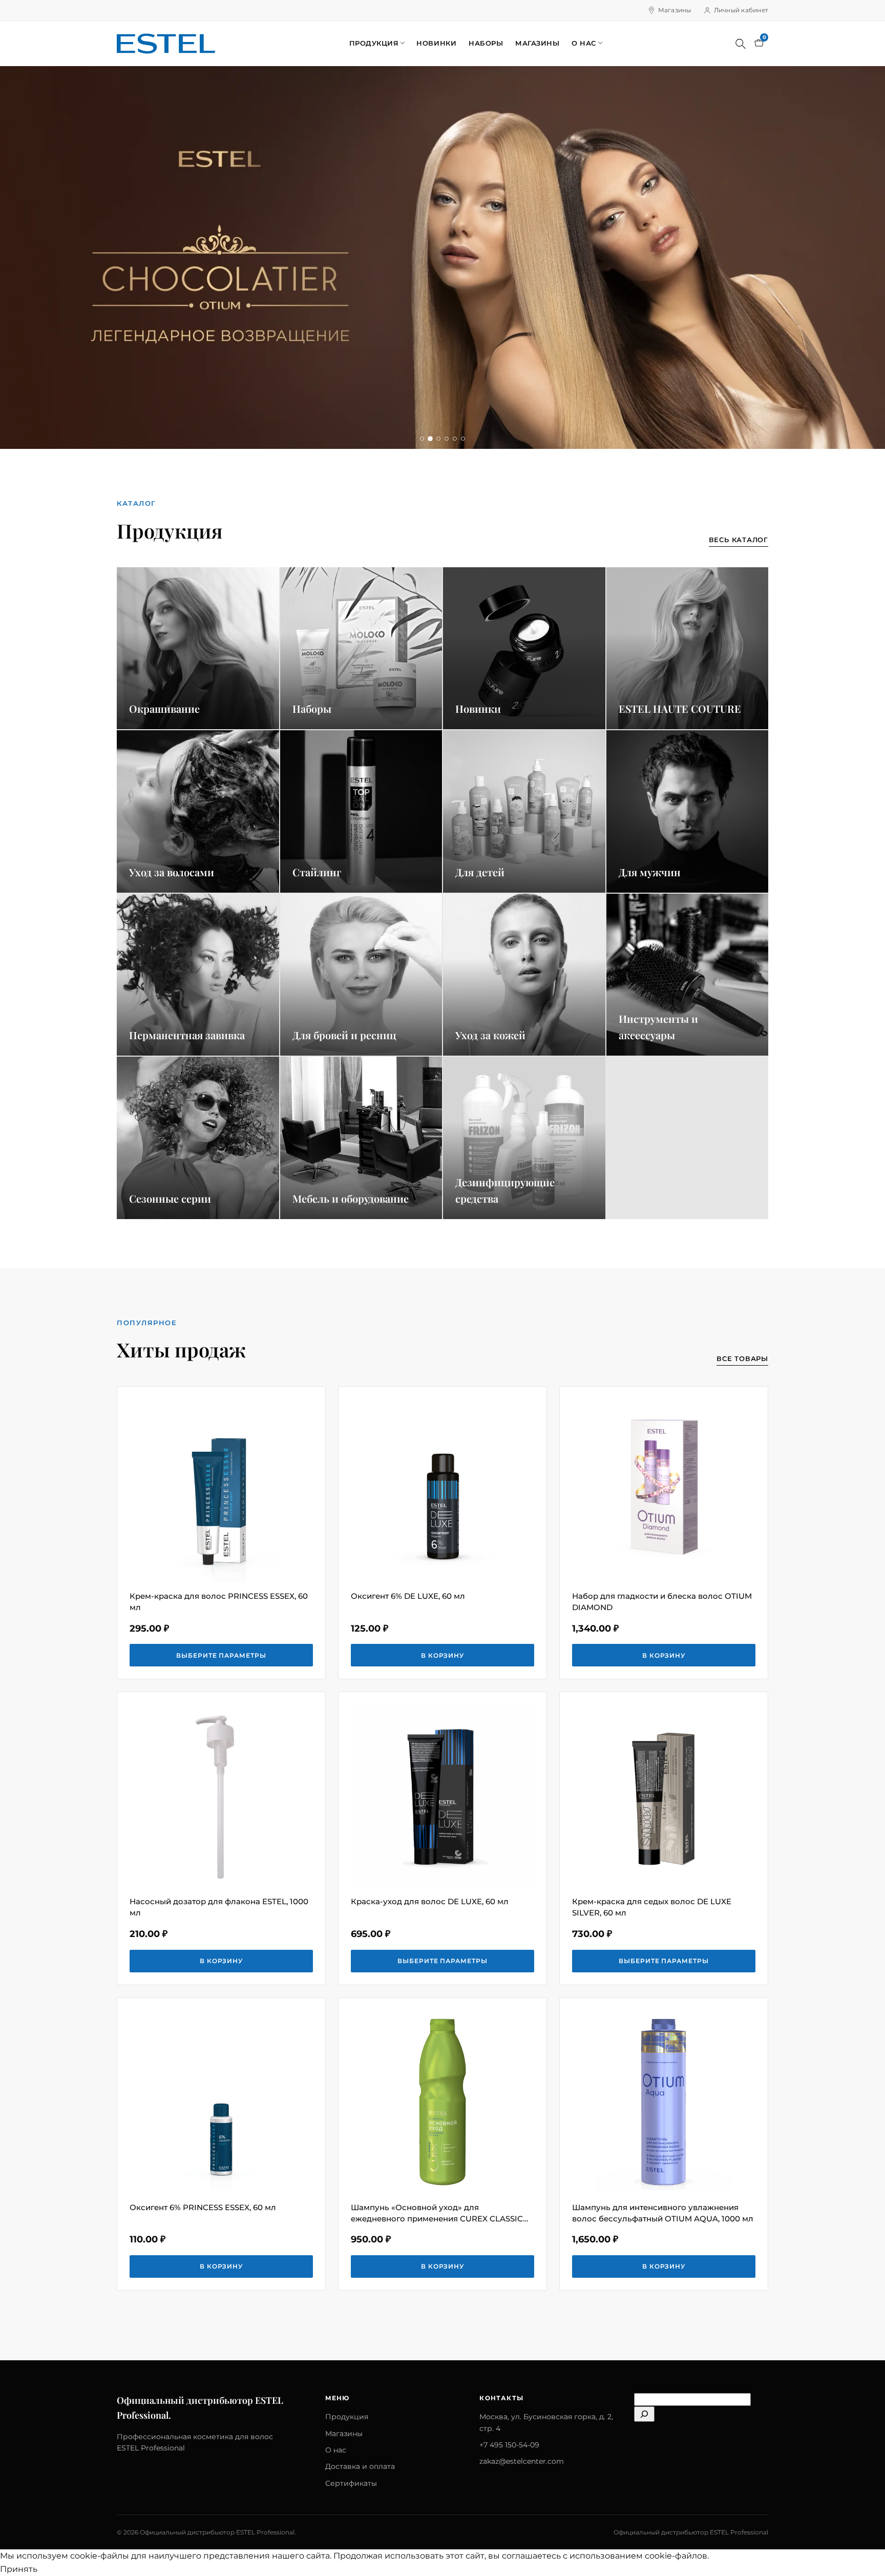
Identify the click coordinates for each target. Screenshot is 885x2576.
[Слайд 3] (438, 439)
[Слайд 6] (463, 439)
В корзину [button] (443, 1655)
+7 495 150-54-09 (509, 2445)
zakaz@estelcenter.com (522, 2461)
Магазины (675, 10)
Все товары (742, 1358)
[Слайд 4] (447, 439)
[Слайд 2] (430, 439)
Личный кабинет (741, 10)
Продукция (374, 43)
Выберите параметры (221, 1655)
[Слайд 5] (455, 439)
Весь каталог (739, 540)
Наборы (486, 43)
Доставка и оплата (360, 2466)
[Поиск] (741, 44)
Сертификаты (351, 2483)
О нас (584, 43)
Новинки (436, 43)
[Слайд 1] (422, 439)
